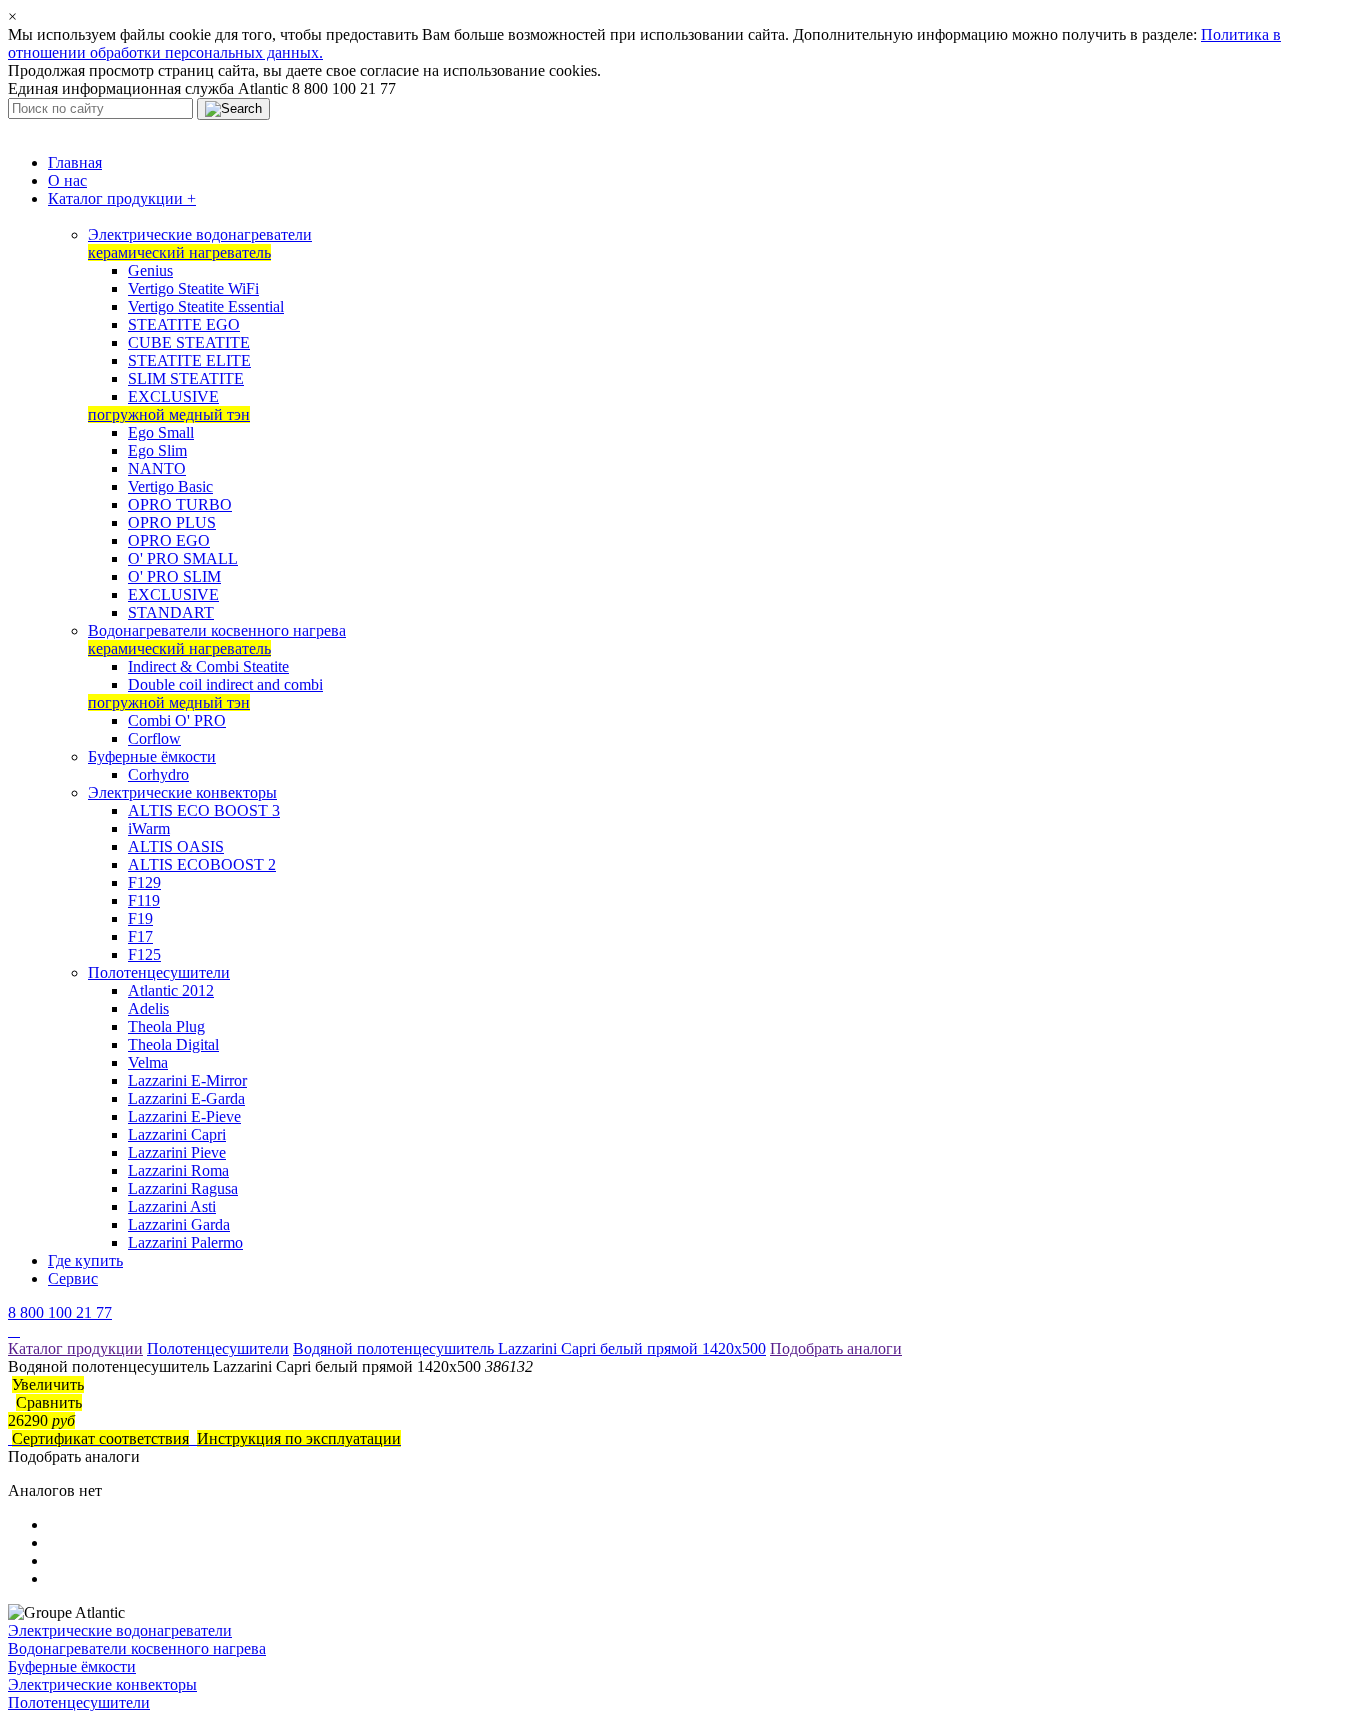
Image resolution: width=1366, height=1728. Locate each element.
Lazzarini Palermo (185, 1242)
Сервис (73, 1278)
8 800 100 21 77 (60, 1312)
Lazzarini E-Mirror (187, 1080)
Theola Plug (166, 1026)
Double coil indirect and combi (225, 684)
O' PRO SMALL (183, 558)
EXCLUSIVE (173, 396)
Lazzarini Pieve (177, 1152)
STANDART (171, 612)
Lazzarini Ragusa (183, 1188)
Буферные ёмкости (152, 756)
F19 (140, 918)
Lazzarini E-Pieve (184, 1116)
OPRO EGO (169, 540)
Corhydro (158, 774)
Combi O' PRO (177, 720)
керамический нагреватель (179, 252)
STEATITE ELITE (189, 360)
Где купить (85, 1260)
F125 (144, 954)
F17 (140, 936)
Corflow (154, 738)
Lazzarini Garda (179, 1224)
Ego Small (161, 432)
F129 (144, 882)
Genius (150, 270)
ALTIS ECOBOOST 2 (202, 864)
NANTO (157, 468)
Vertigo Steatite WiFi (193, 288)
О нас (67, 180)
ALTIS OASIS (176, 846)
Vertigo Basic (170, 486)
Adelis (148, 1008)
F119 (144, 900)
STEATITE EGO (184, 324)
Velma (148, 1062)
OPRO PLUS (172, 522)
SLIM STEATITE (186, 378)
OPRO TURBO (180, 504)
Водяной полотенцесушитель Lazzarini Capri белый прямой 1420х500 (529, 1348)
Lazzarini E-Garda (186, 1098)
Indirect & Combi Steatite (208, 666)
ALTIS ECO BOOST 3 (204, 810)
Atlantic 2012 (171, 990)
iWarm (149, 828)
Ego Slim (157, 450)
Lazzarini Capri (177, 1134)
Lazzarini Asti (172, 1206)
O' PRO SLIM (174, 576)
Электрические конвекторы (182, 792)
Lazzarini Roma (178, 1170)
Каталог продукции (122, 198)
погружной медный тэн (169, 414)
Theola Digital (173, 1044)
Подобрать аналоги (836, 1348)
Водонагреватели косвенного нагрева (217, 630)
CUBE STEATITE (189, 342)
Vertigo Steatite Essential (206, 306)
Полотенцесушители (159, 972)
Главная (75, 162)
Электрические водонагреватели (200, 234)
